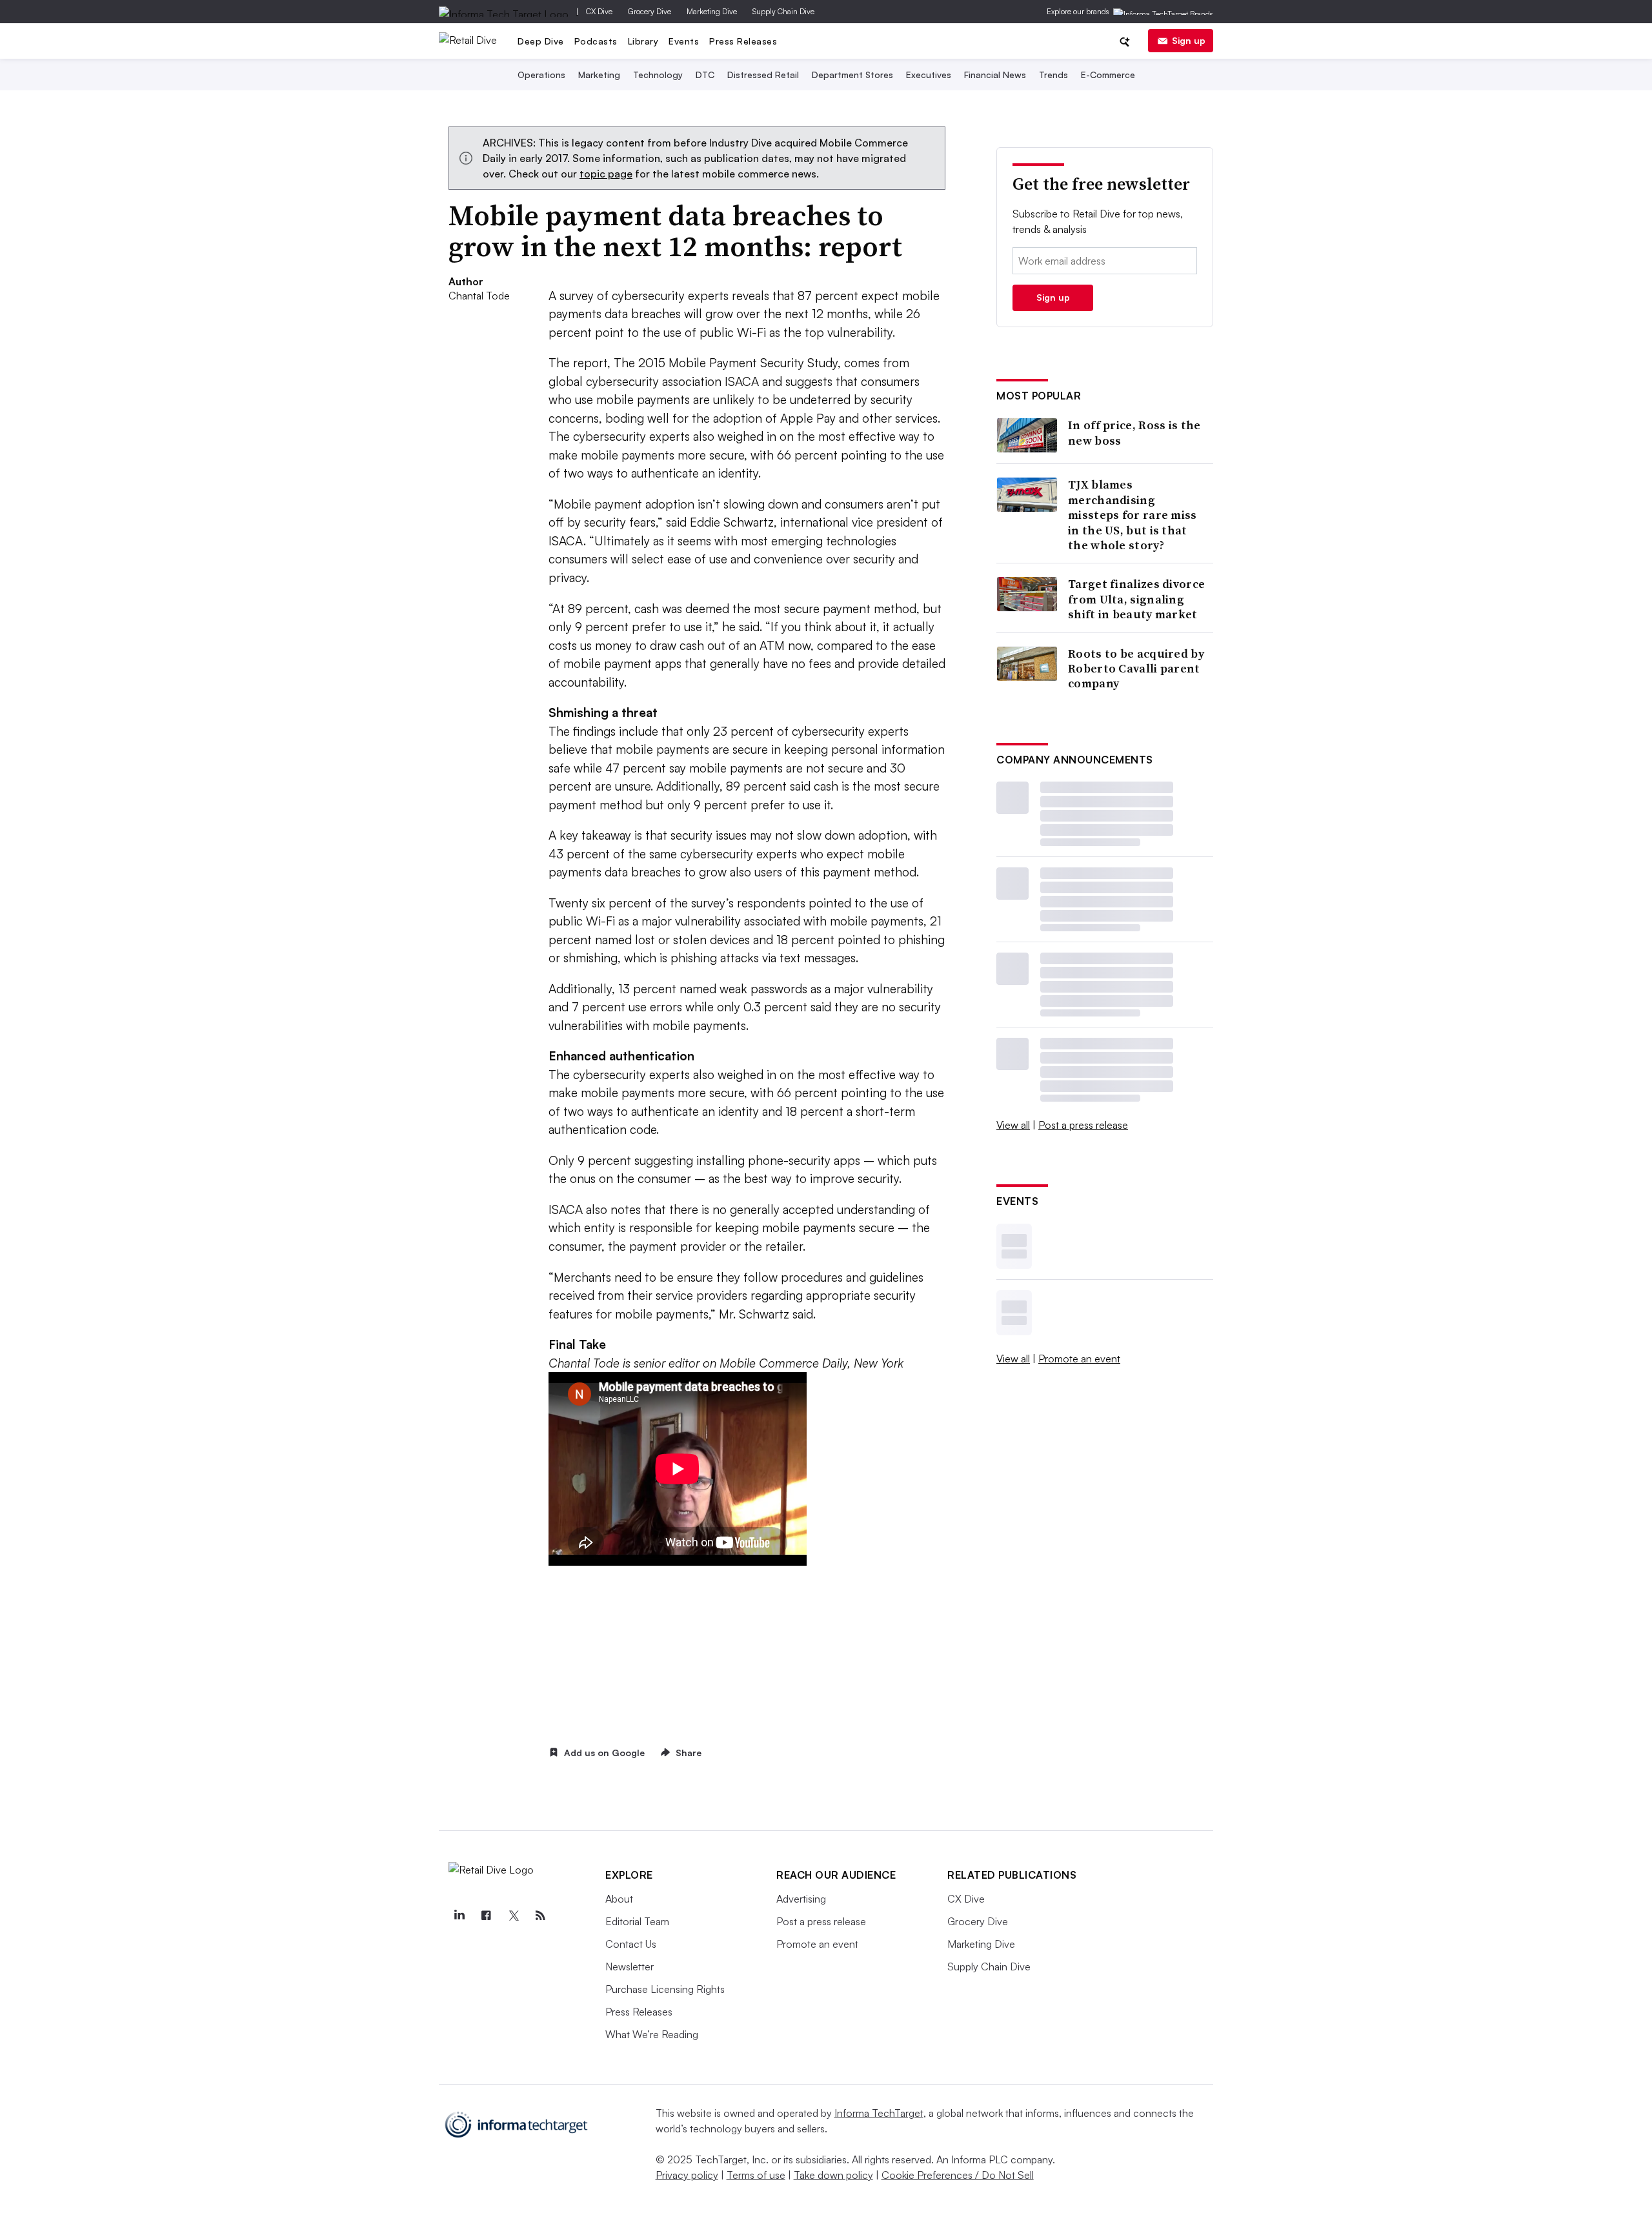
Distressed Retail (763, 75)
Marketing (599, 75)
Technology (658, 75)
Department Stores (852, 75)
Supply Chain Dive (783, 11)
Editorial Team (637, 1921)
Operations (541, 75)
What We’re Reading (652, 2034)
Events (684, 41)
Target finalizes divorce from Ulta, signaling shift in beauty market (1136, 599)
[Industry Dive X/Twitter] (513, 1916)
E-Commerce (1108, 75)
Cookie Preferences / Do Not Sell (958, 2175)
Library (643, 41)
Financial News (995, 75)
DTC (705, 75)
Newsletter (630, 1966)
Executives (929, 75)
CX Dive (599, 11)
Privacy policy (687, 2175)
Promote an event (1079, 1359)
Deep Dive (541, 41)
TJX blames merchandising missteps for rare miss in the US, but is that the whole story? (1133, 515)
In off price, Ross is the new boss (1134, 433)
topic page (606, 174)
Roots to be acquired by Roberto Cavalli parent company (1136, 669)
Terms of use (756, 2175)
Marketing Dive (712, 11)
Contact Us (631, 1944)
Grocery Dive (650, 11)
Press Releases (743, 41)
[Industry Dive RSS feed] (540, 1916)
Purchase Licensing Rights (665, 1989)
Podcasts (596, 41)
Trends (1053, 75)
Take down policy (833, 2175)
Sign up (1189, 40)
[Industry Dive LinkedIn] (459, 1916)
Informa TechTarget (879, 2113)
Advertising (801, 1899)
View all (1013, 1125)
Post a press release (1083, 1125)
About (619, 1899)
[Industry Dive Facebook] (486, 1916)
